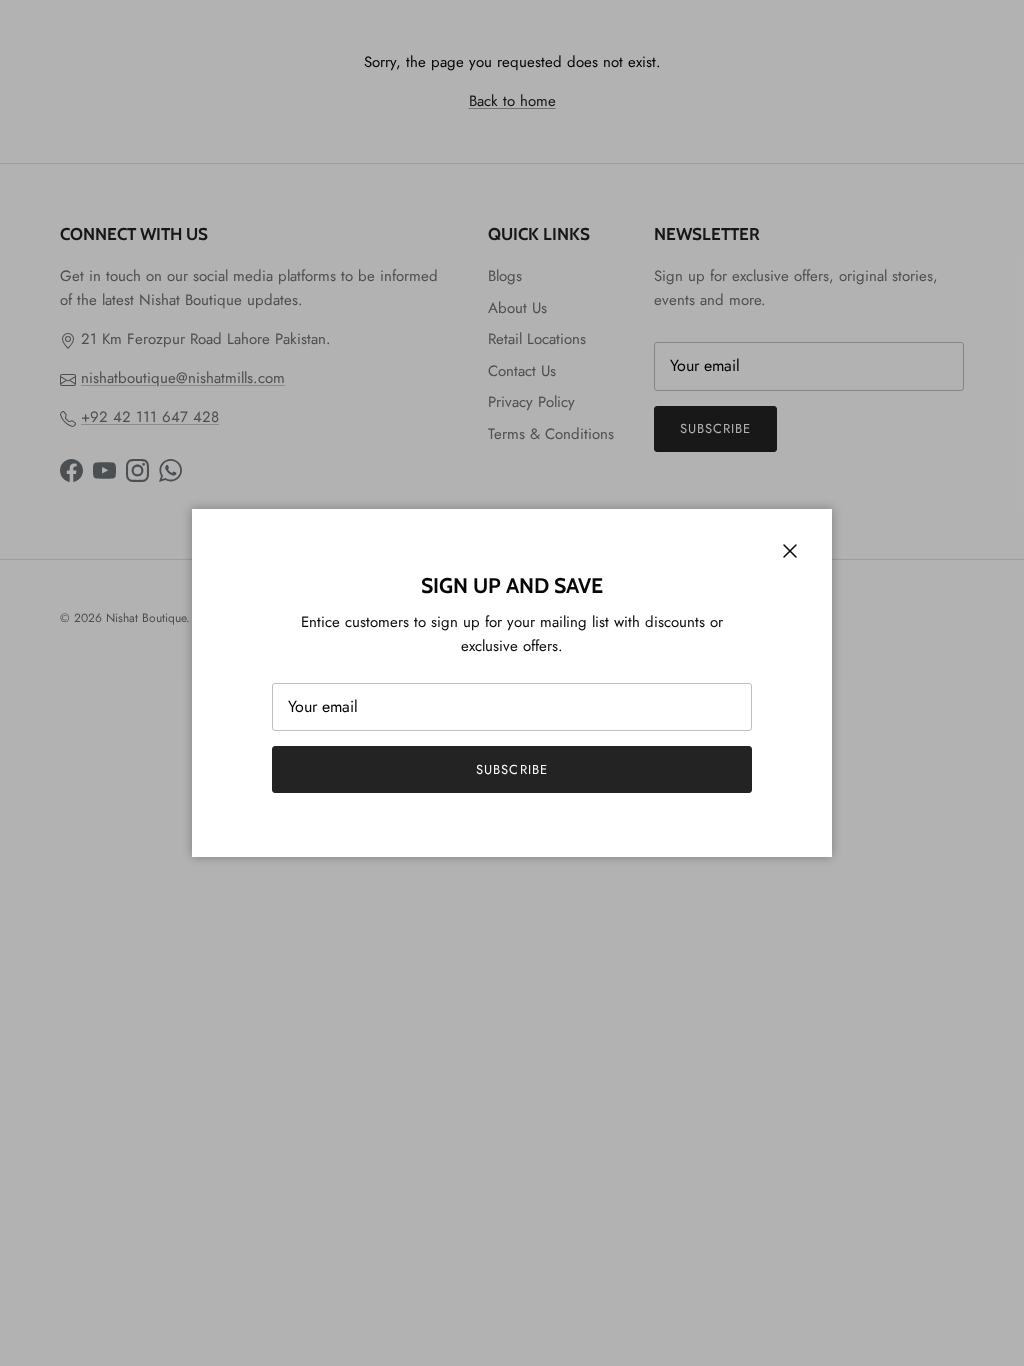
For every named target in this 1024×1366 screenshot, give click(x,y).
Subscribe (511, 769)
